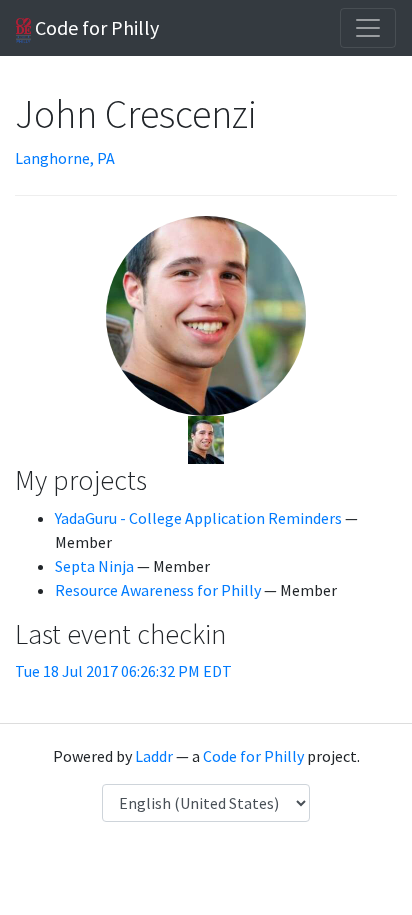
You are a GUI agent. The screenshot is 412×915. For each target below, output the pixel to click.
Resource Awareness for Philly (158, 590)
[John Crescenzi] (206, 438)
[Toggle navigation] (368, 28)
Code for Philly (95, 27)
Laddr (154, 756)
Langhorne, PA (65, 158)
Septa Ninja (94, 566)
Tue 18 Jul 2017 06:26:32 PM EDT (123, 671)
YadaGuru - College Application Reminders (198, 518)
